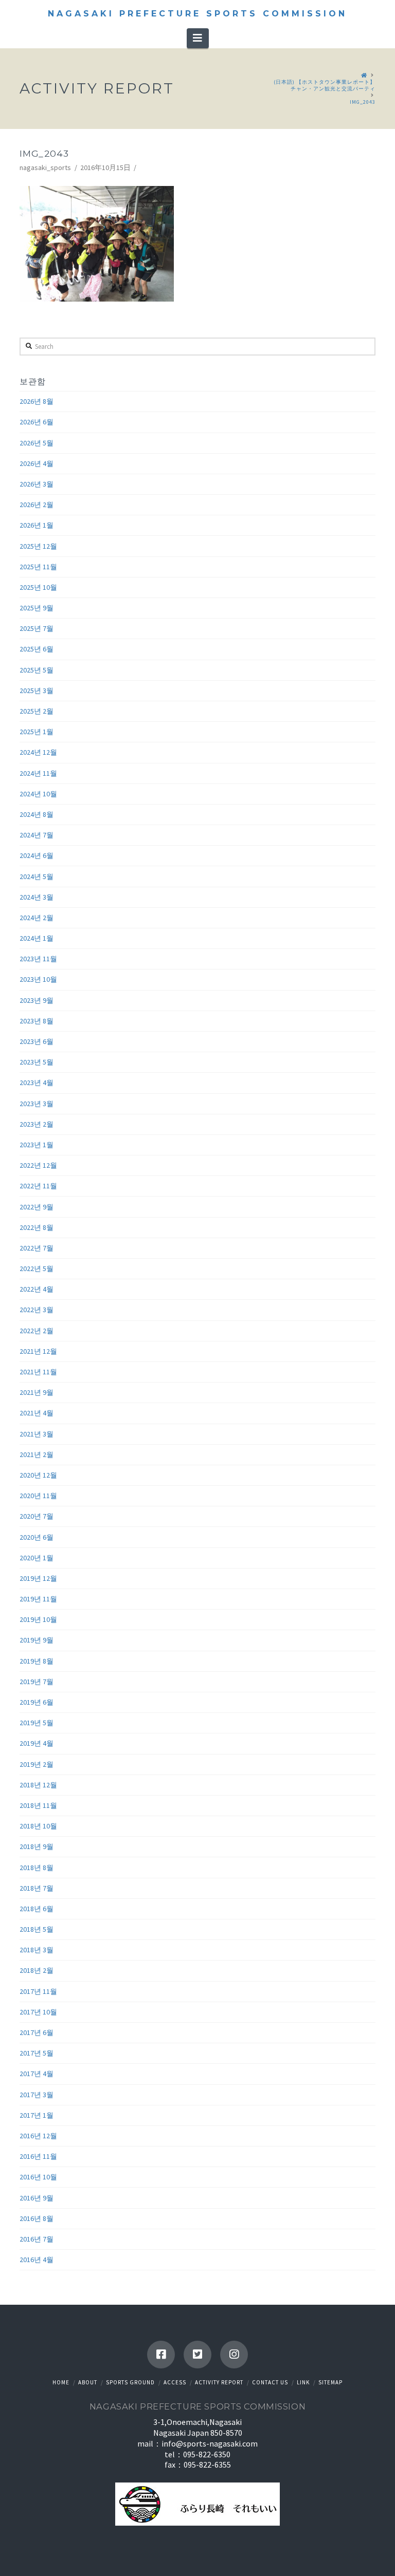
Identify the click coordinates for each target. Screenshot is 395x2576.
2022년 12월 (38, 1165)
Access (175, 2382)
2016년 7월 (37, 2239)
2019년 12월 (38, 1578)
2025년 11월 (38, 567)
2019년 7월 (37, 1682)
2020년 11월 (38, 1496)
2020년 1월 (37, 1558)
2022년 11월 (38, 1186)
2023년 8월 (37, 1021)
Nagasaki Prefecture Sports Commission (197, 14)
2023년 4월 (37, 1082)
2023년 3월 (37, 1104)
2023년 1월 (37, 1145)
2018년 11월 (38, 1805)
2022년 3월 (37, 1310)
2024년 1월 (37, 938)
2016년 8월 (37, 2218)
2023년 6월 (37, 1041)
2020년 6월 (37, 1537)
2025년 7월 (37, 628)
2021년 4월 (37, 1413)
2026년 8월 (37, 401)
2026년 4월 (37, 463)
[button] (198, 38)
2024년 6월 (37, 855)
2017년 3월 (37, 2095)
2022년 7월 (37, 1248)
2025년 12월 (38, 546)
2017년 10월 (38, 2012)
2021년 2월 (37, 1454)
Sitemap (330, 2382)
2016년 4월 (37, 2260)
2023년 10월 (38, 979)
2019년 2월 (37, 1764)
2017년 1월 (37, 2115)
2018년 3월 (37, 1950)
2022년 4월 (37, 1289)
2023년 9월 (37, 1000)
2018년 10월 (38, 1826)
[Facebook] (161, 2355)
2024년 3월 (37, 897)
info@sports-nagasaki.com (210, 2443)
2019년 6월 (37, 1702)
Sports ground (130, 2382)
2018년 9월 (37, 1846)
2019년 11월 (38, 1599)
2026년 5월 (37, 443)
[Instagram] (234, 2355)
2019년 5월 (37, 1723)
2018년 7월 (37, 1888)
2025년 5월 (37, 670)
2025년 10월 (38, 587)
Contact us (270, 2382)
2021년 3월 (37, 1434)
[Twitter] (197, 2355)
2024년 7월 (37, 835)
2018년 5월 (37, 1929)
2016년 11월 (38, 2156)
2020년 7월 (37, 1516)
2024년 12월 (38, 752)
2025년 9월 (37, 608)
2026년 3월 (37, 484)
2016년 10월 (38, 2177)
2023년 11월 (38, 959)
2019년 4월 (37, 1743)
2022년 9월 (37, 1207)
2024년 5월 (37, 876)
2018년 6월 (37, 1909)
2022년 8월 (37, 1227)
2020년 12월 (38, 1475)
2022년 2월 (37, 1331)
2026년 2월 (37, 505)
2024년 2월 (37, 918)
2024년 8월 (37, 814)
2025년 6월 (37, 649)
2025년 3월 (37, 690)
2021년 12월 (38, 1351)
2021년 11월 (38, 1372)
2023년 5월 (37, 1062)
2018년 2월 (37, 1970)
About (88, 2382)
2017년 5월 (37, 2053)
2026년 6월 (37, 422)
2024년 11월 (38, 773)
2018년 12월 (38, 1785)
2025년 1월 (37, 732)
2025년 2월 (37, 711)
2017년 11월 (38, 1991)
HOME (61, 2382)
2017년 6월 (37, 2032)
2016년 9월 (37, 2198)
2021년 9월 (37, 1392)
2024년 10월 (38, 794)
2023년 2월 (37, 1124)
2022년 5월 (37, 1268)
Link (303, 2382)
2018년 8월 (37, 1868)
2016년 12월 (38, 2136)
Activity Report (219, 2382)
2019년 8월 (37, 1661)
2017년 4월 (37, 2074)
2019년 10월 (38, 1619)
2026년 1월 (37, 525)
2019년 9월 (37, 1640)
